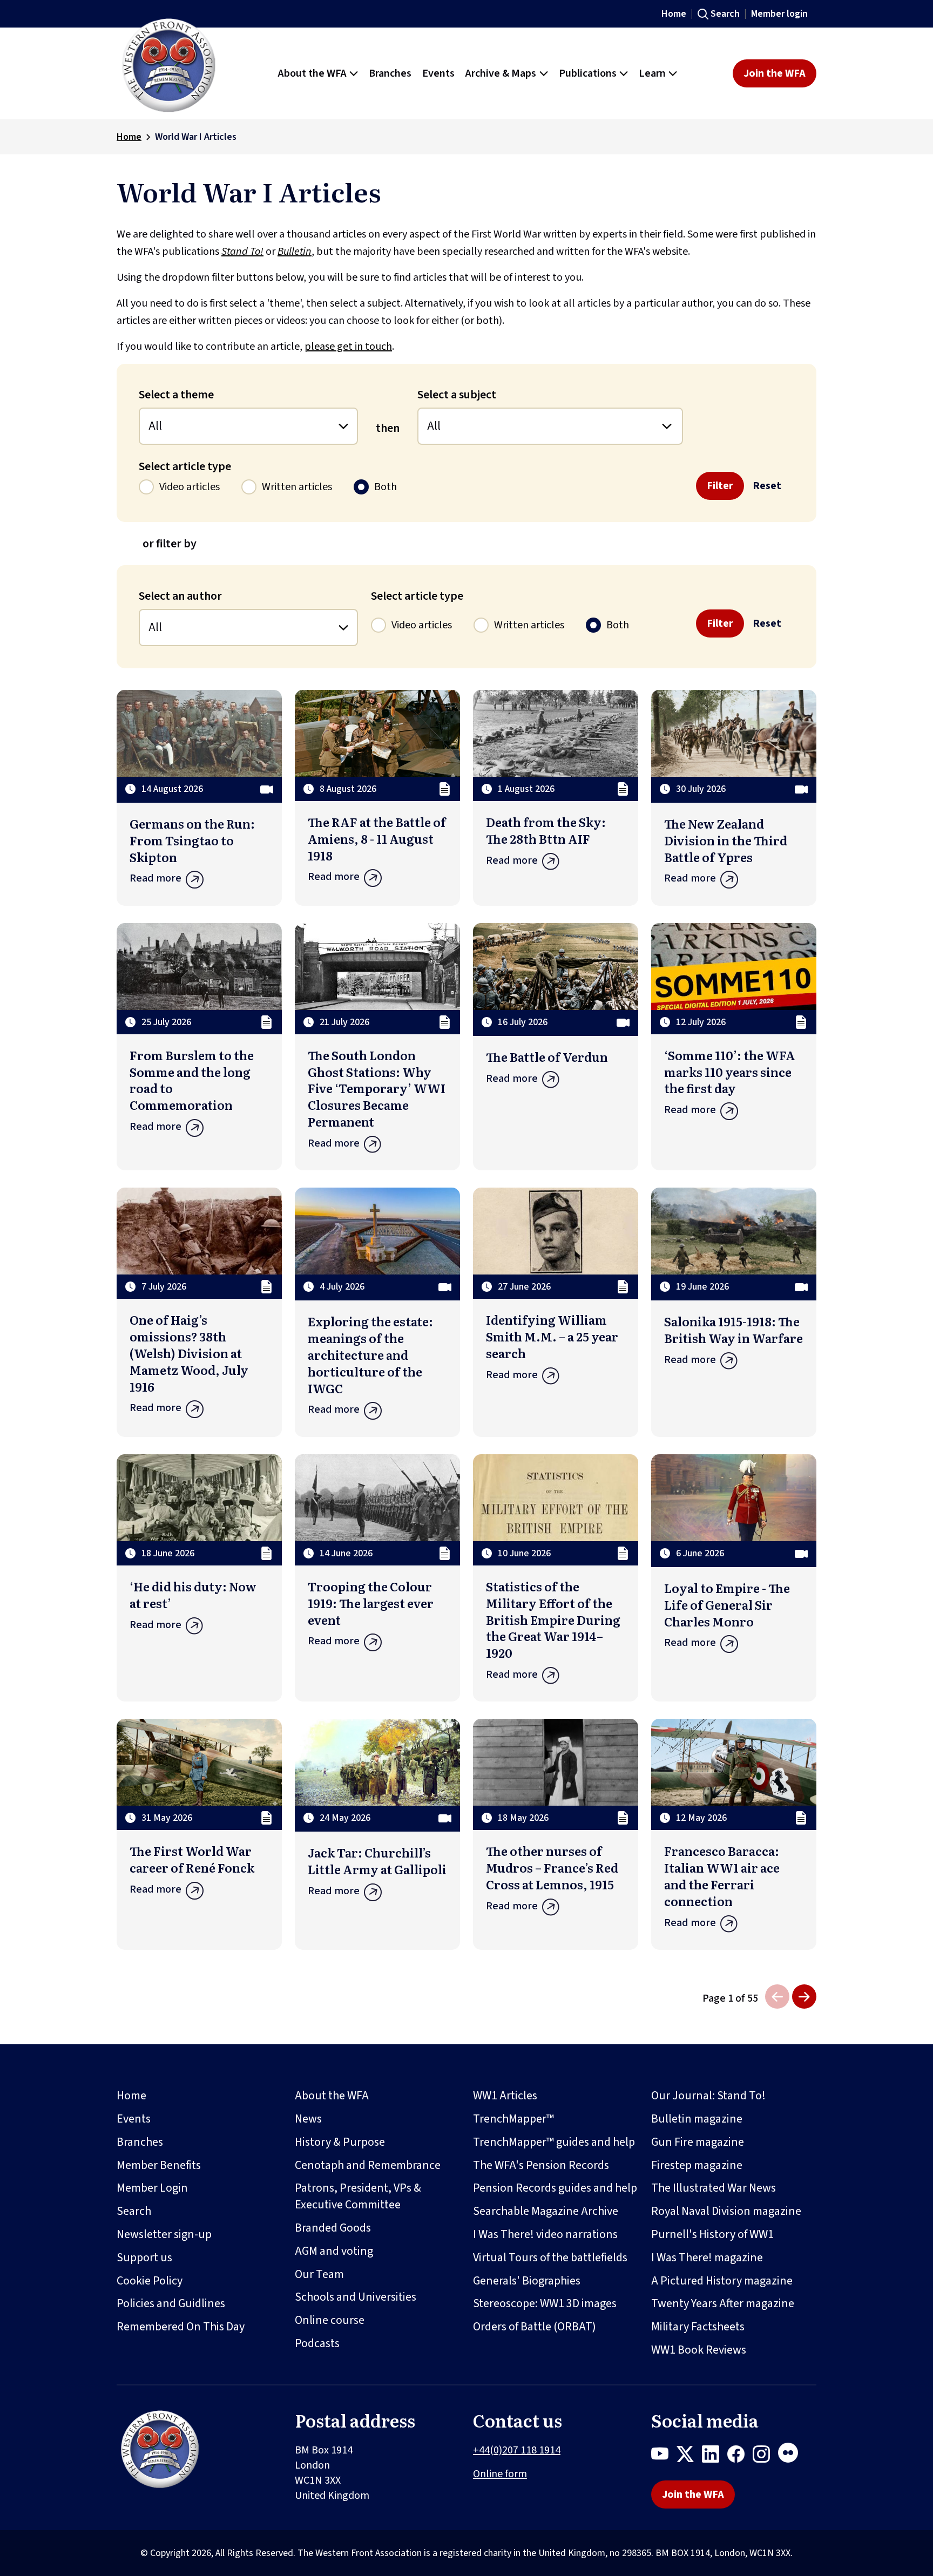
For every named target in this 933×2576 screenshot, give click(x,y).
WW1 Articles (505, 2096)
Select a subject (457, 395)
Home (674, 14)
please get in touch (348, 347)
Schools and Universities (356, 2297)
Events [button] (438, 73)
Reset (767, 486)
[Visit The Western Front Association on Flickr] (792, 2456)
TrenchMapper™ (513, 2119)
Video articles (190, 487)
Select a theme (176, 395)
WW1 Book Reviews (699, 2350)
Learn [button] (652, 73)
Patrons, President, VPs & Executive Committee (358, 2196)
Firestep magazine (697, 2165)
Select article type (185, 466)
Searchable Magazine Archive (546, 2211)
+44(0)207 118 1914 (517, 2450)
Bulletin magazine (697, 2119)
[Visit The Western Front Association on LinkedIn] (715, 2456)
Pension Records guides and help (555, 2188)
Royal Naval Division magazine (726, 2211)
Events (134, 2119)
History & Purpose (340, 2142)
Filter (720, 486)
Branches (140, 2142)
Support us (144, 2258)
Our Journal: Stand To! (708, 2096)
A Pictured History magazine (722, 2281)
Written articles (297, 487)
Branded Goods (333, 2228)
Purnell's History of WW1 (712, 2234)
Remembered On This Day (181, 2327)
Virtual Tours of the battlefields (550, 2258)
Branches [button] (390, 73)
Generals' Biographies (527, 2281)
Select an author (180, 596)
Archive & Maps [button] (501, 73)
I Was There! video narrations (545, 2234)
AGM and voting (334, 2251)
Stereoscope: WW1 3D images (545, 2303)
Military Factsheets (698, 2327)
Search (725, 14)
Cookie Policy (150, 2281)
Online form (500, 2474)
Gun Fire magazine (698, 2142)
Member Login (152, 2188)
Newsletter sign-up (164, 2234)
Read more (155, 878)
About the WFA (332, 2096)
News (308, 2119)
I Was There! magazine (707, 2258)
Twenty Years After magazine (723, 2303)
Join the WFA (775, 73)
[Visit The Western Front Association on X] (689, 2456)
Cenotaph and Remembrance (368, 2165)
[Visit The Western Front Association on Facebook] (740, 2456)
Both (386, 487)
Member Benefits (159, 2165)
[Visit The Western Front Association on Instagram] (765, 2456)
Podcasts (317, 2343)
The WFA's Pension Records (541, 2165)
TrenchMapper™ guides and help (554, 2142)
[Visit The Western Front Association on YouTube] (664, 2456)
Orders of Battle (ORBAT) (535, 2327)
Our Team (319, 2274)
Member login (779, 14)
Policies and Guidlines (171, 2303)
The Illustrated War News (714, 2188)
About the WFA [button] (312, 73)
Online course (330, 2320)
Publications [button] (588, 73)
